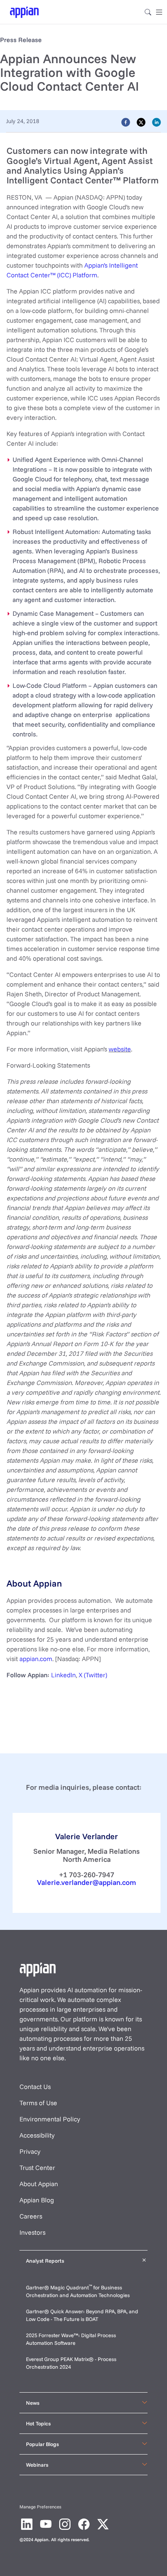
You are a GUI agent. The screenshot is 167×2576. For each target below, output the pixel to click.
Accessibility (37, 2135)
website (120, 1049)
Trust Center (37, 2168)
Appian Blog (37, 2200)
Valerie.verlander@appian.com (87, 1882)
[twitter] (141, 122)
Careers (31, 2216)
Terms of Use (38, 2103)
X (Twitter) (93, 1675)
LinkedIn (63, 1675)
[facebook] (126, 122)
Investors (32, 2232)
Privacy (30, 2151)
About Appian (39, 2184)
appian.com (36, 1659)
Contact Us (35, 2087)
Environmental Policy (50, 2119)
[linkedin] (156, 122)
